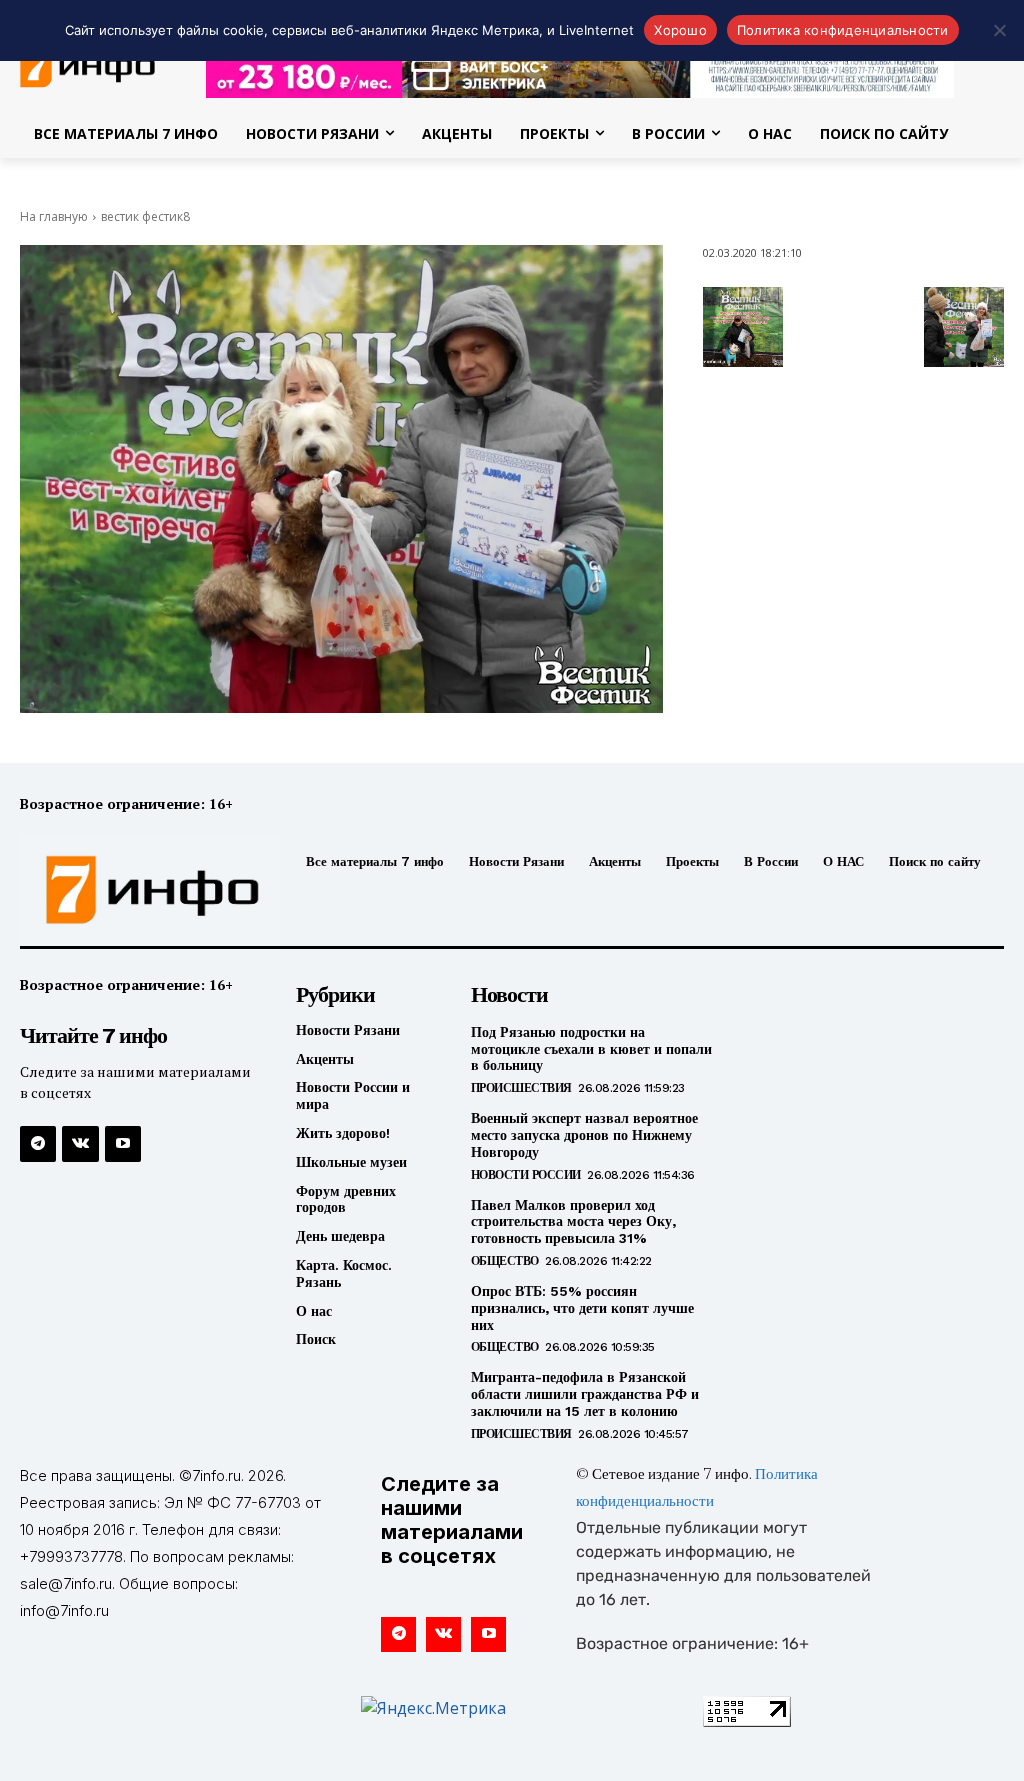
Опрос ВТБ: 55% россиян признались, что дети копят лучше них (582, 1308)
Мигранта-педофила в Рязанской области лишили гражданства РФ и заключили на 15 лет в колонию (585, 1394)
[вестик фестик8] (341, 479)
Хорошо (680, 30)
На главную (54, 216)
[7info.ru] (133, 890)
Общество (505, 1261)
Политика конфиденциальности (843, 30)
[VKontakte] (80, 1144)
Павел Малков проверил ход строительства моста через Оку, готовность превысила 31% (573, 1222)
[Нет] (999, 30)
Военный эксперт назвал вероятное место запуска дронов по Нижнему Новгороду (584, 1135)
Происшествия (521, 1088)
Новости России (526, 1175)
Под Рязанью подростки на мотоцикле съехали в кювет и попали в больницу (591, 1049)
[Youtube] (123, 1144)
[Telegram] (38, 1144)
